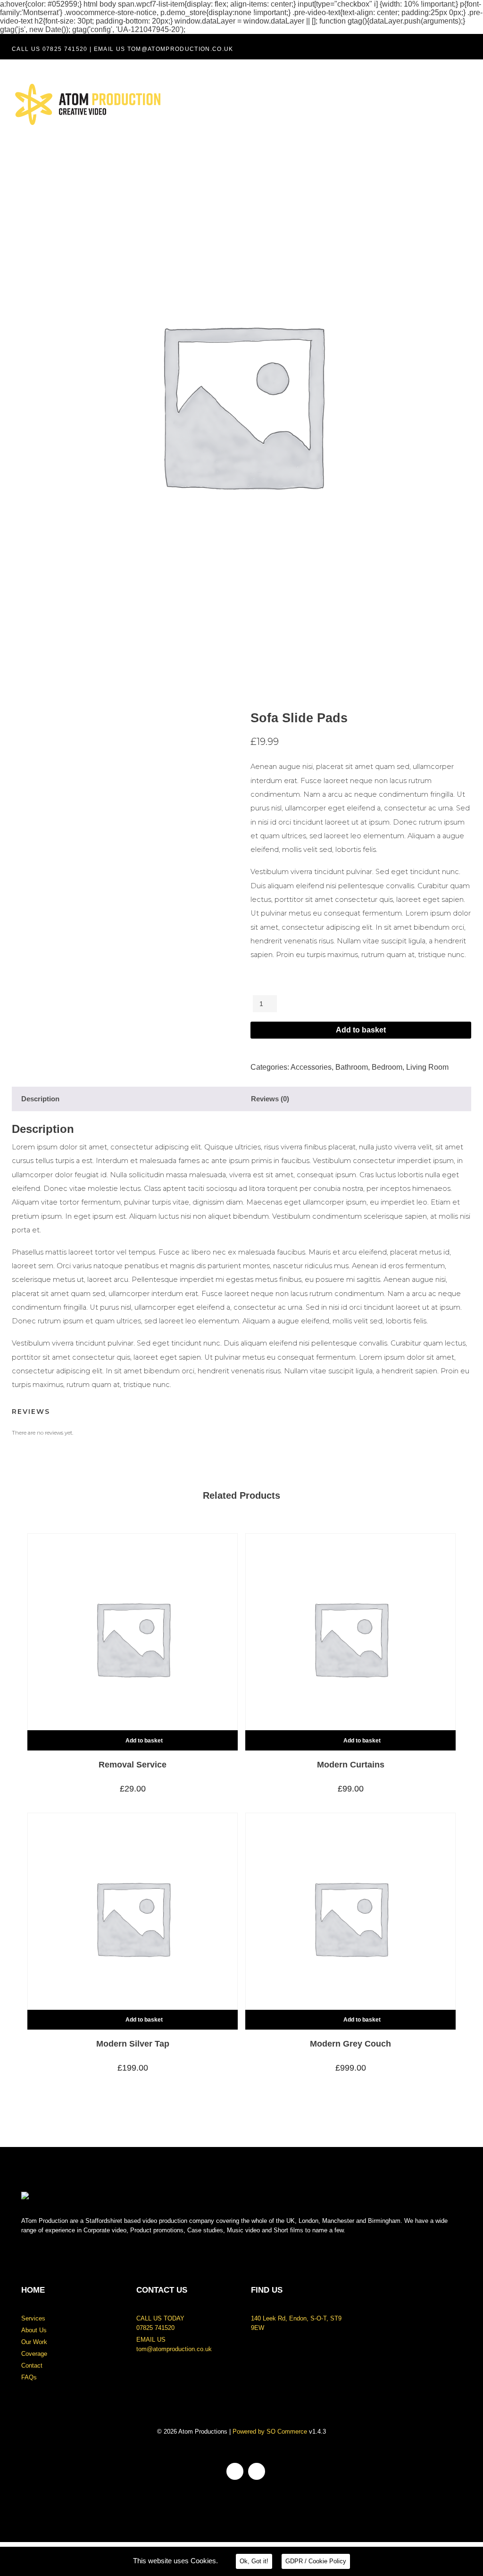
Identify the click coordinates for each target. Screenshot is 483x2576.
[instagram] (257, 2471)
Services (33, 2318)
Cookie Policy (316, 2561)
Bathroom (352, 1067)
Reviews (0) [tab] (270, 1099)
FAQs (29, 2377)
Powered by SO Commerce (270, 2432)
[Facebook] (235, 2471)
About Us (34, 2330)
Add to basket (361, 1030)
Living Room (427, 1067)
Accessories (311, 1067)
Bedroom (387, 1067)
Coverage (34, 2354)
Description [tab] (40, 1099)
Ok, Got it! (254, 2561)
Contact (32, 2365)
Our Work (34, 2342)
